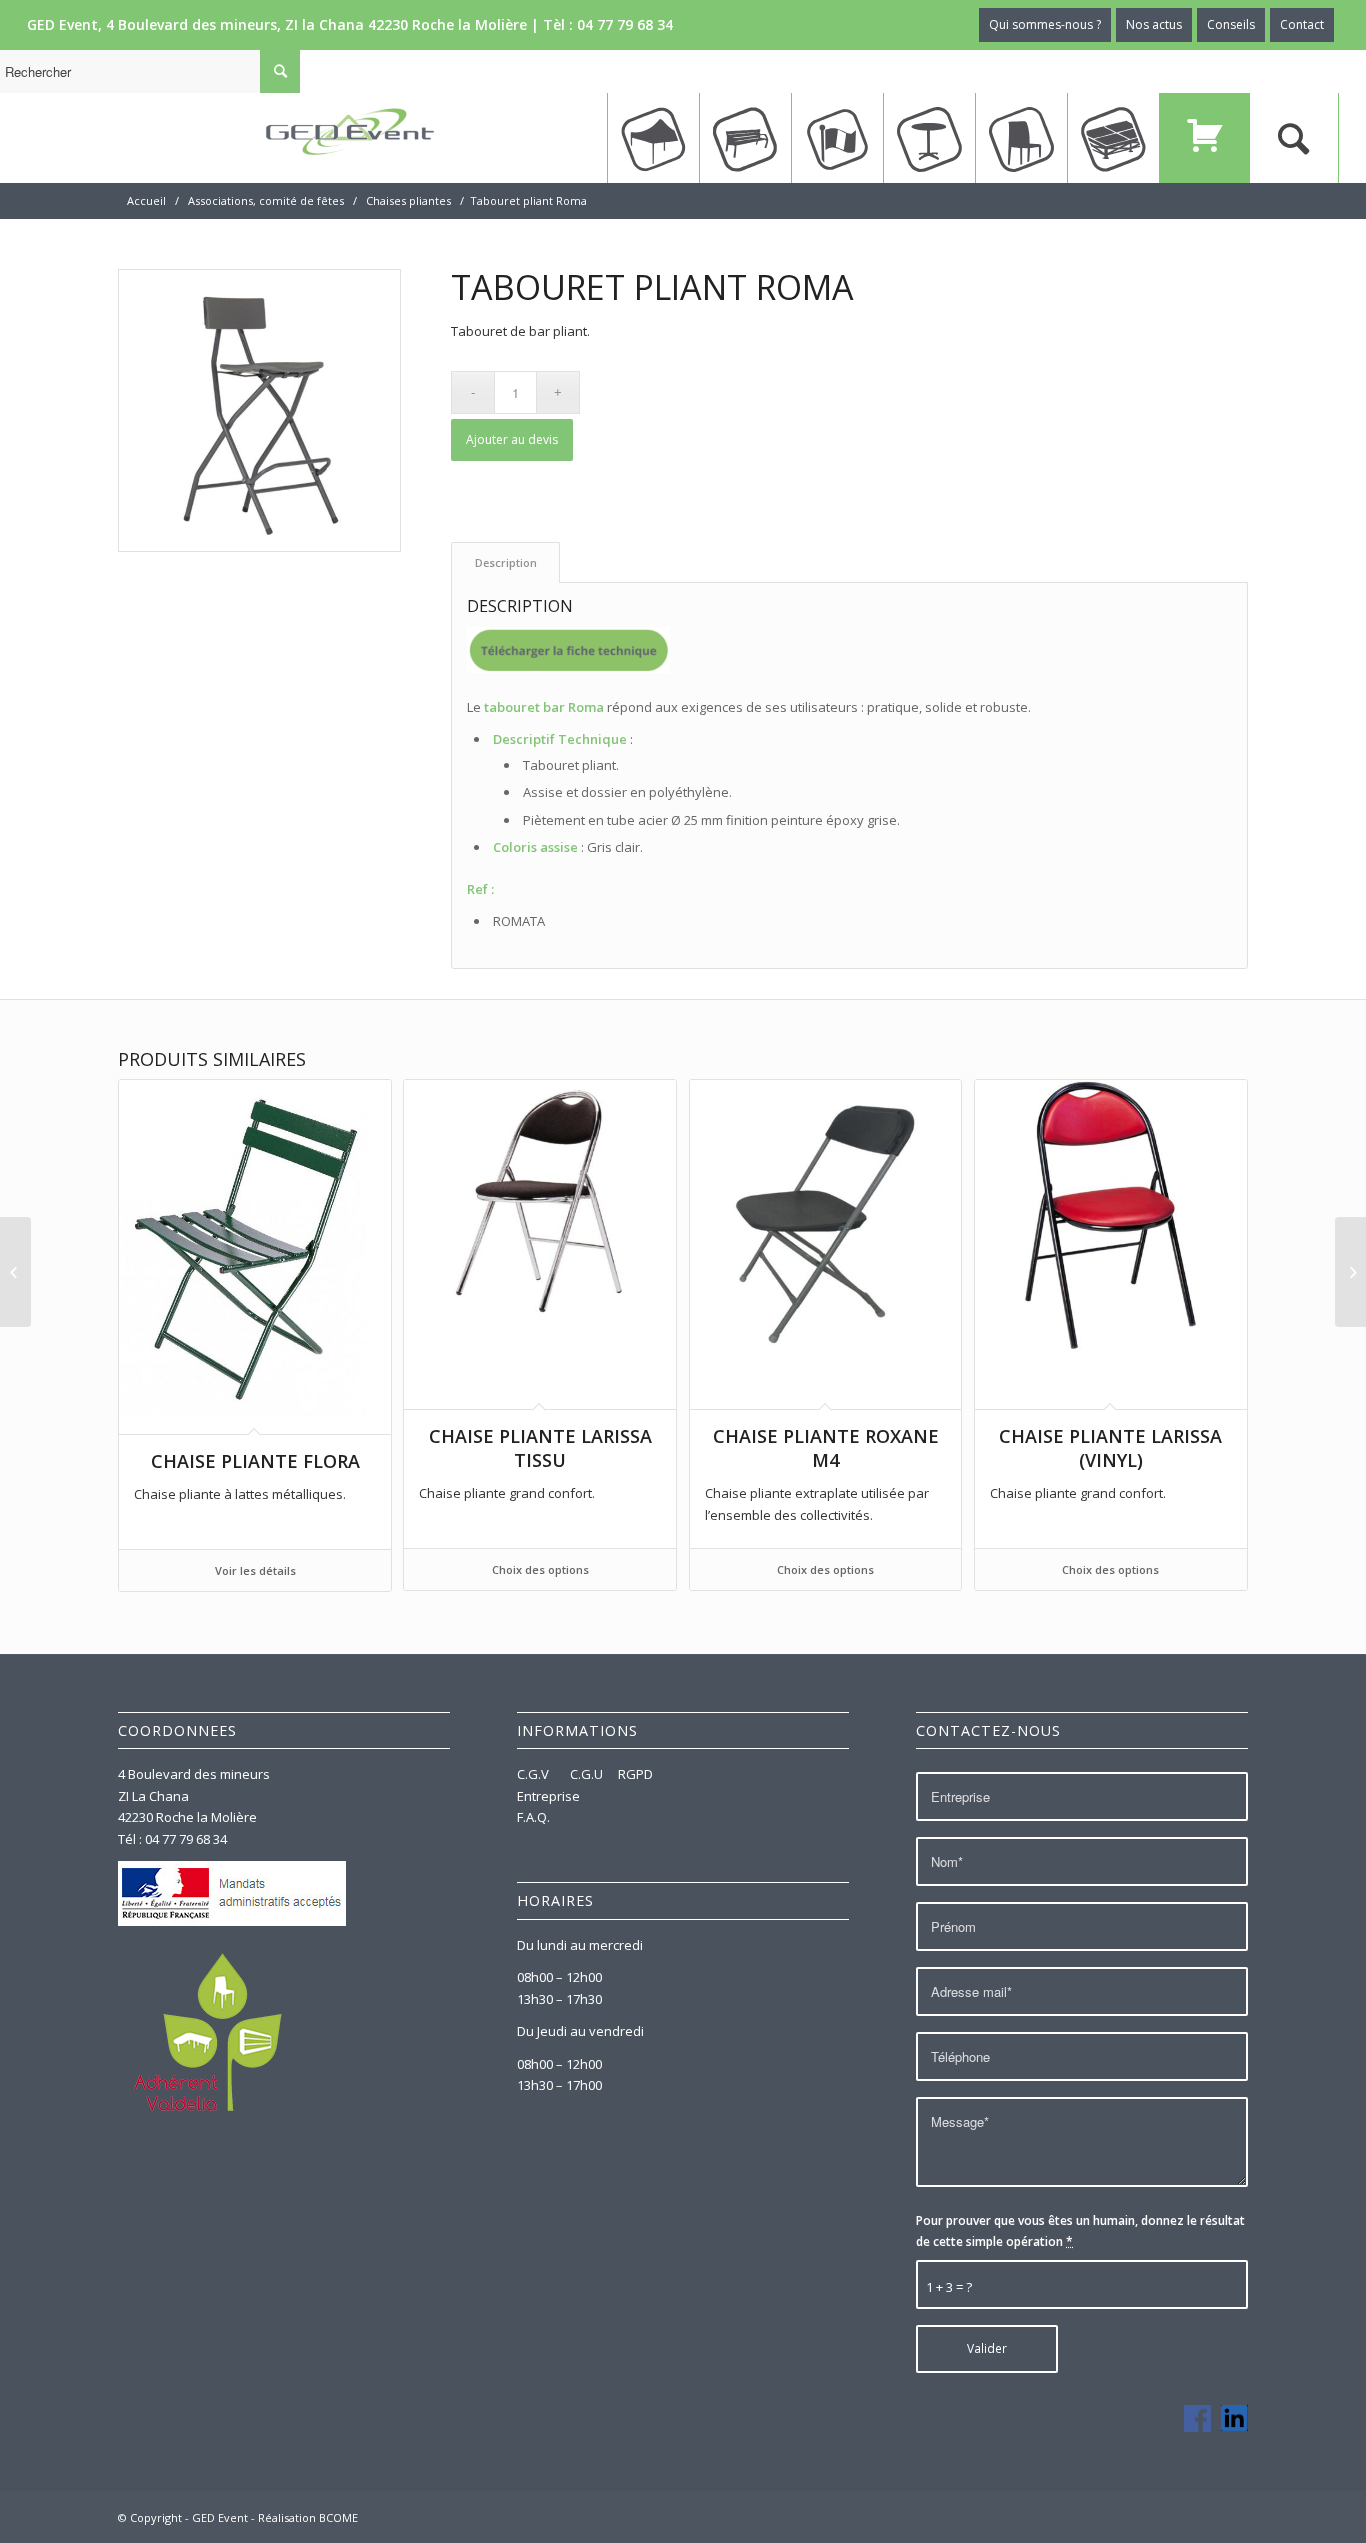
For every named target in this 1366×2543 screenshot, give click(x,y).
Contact (1302, 24)
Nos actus (1154, 24)
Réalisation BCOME (308, 2517)
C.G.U (586, 1774)
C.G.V (534, 1774)
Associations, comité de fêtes (266, 200)
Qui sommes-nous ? (1045, 24)
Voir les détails (255, 1570)
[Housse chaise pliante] (1350, 1272)
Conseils (1231, 24)
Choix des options (540, 1569)
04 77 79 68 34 (625, 24)
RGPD (635, 1774)
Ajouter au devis (512, 439)
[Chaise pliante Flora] (15, 1272)
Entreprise (548, 1796)
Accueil (146, 200)
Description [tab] (506, 562)
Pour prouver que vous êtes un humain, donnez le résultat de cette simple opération (1080, 2231)
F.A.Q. (533, 1817)
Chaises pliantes (408, 200)
